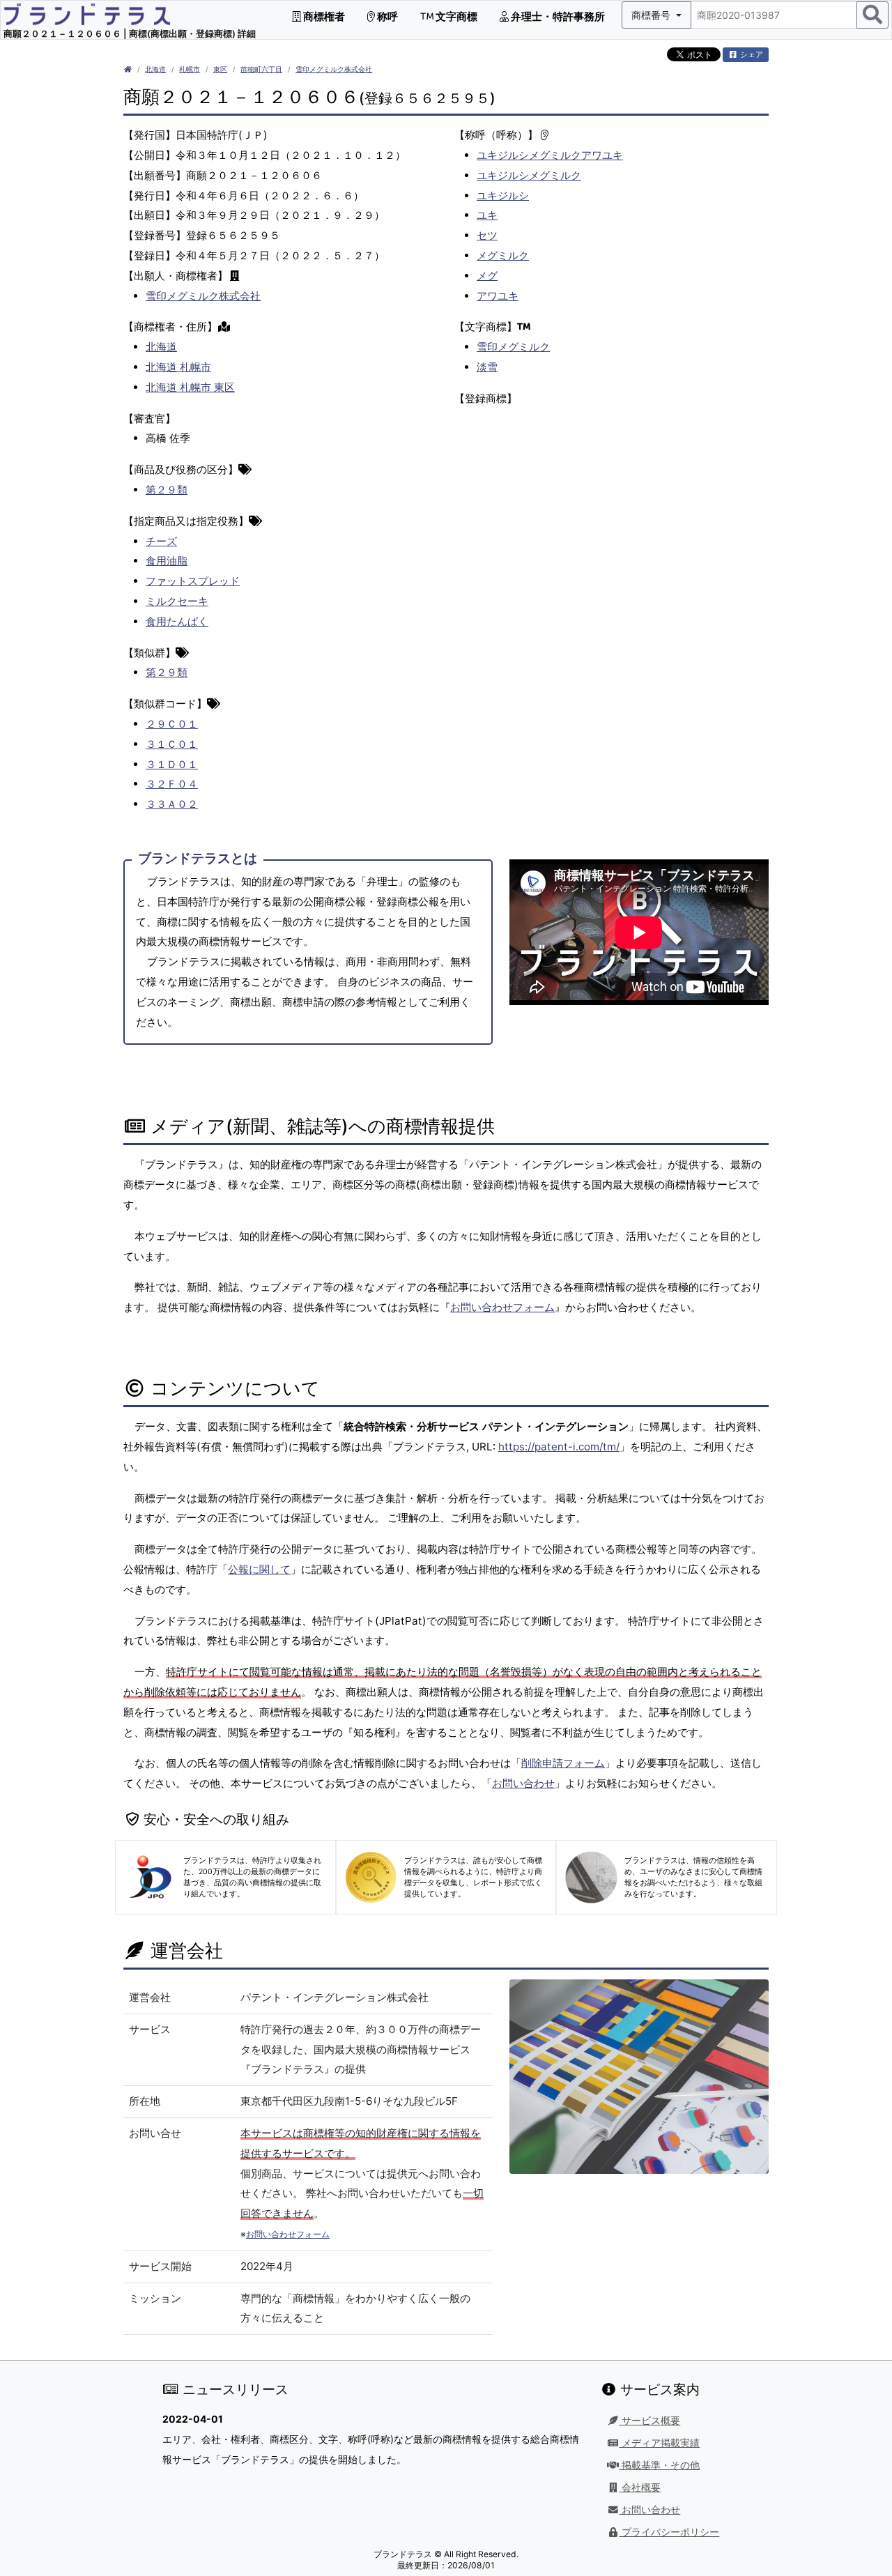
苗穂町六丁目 (261, 69)
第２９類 (167, 490)
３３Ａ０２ (172, 804)
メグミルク (503, 255)
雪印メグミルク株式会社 (334, 69)
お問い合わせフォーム (502, 1307)
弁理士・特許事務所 (557, 16)
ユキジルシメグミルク (529, 175)
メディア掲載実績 (659, 2443)
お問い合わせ (523, 1783)
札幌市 (190, 69)
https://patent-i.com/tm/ (559, 1447)
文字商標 (455, 16)
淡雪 (487, 367)
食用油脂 (167, 561)
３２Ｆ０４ (172, 784)
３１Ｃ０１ (172, 744)
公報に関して (259, 1569)
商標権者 (323, 16)
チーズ (161, 541)
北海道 (155, 69)
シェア (751, 54)
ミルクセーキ (177, 601)
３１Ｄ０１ (172, 764)
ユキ (487, 215)
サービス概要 (649, 2421)
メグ (487, 276)
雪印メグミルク (513, 347)
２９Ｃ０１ (172, 724)
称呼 (386, 16)
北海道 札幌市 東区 (190, 387)
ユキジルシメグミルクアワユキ (550, 155)
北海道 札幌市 (178, 367)
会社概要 (640, 2487)
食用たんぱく (177, 621)
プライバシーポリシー (669, 2532)
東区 (220, 69)
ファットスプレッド (193, 581)
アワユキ (498, 296)
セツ (487, 235)
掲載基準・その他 (659, 2465)
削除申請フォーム (563, 1763)
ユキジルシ (503, 195)
